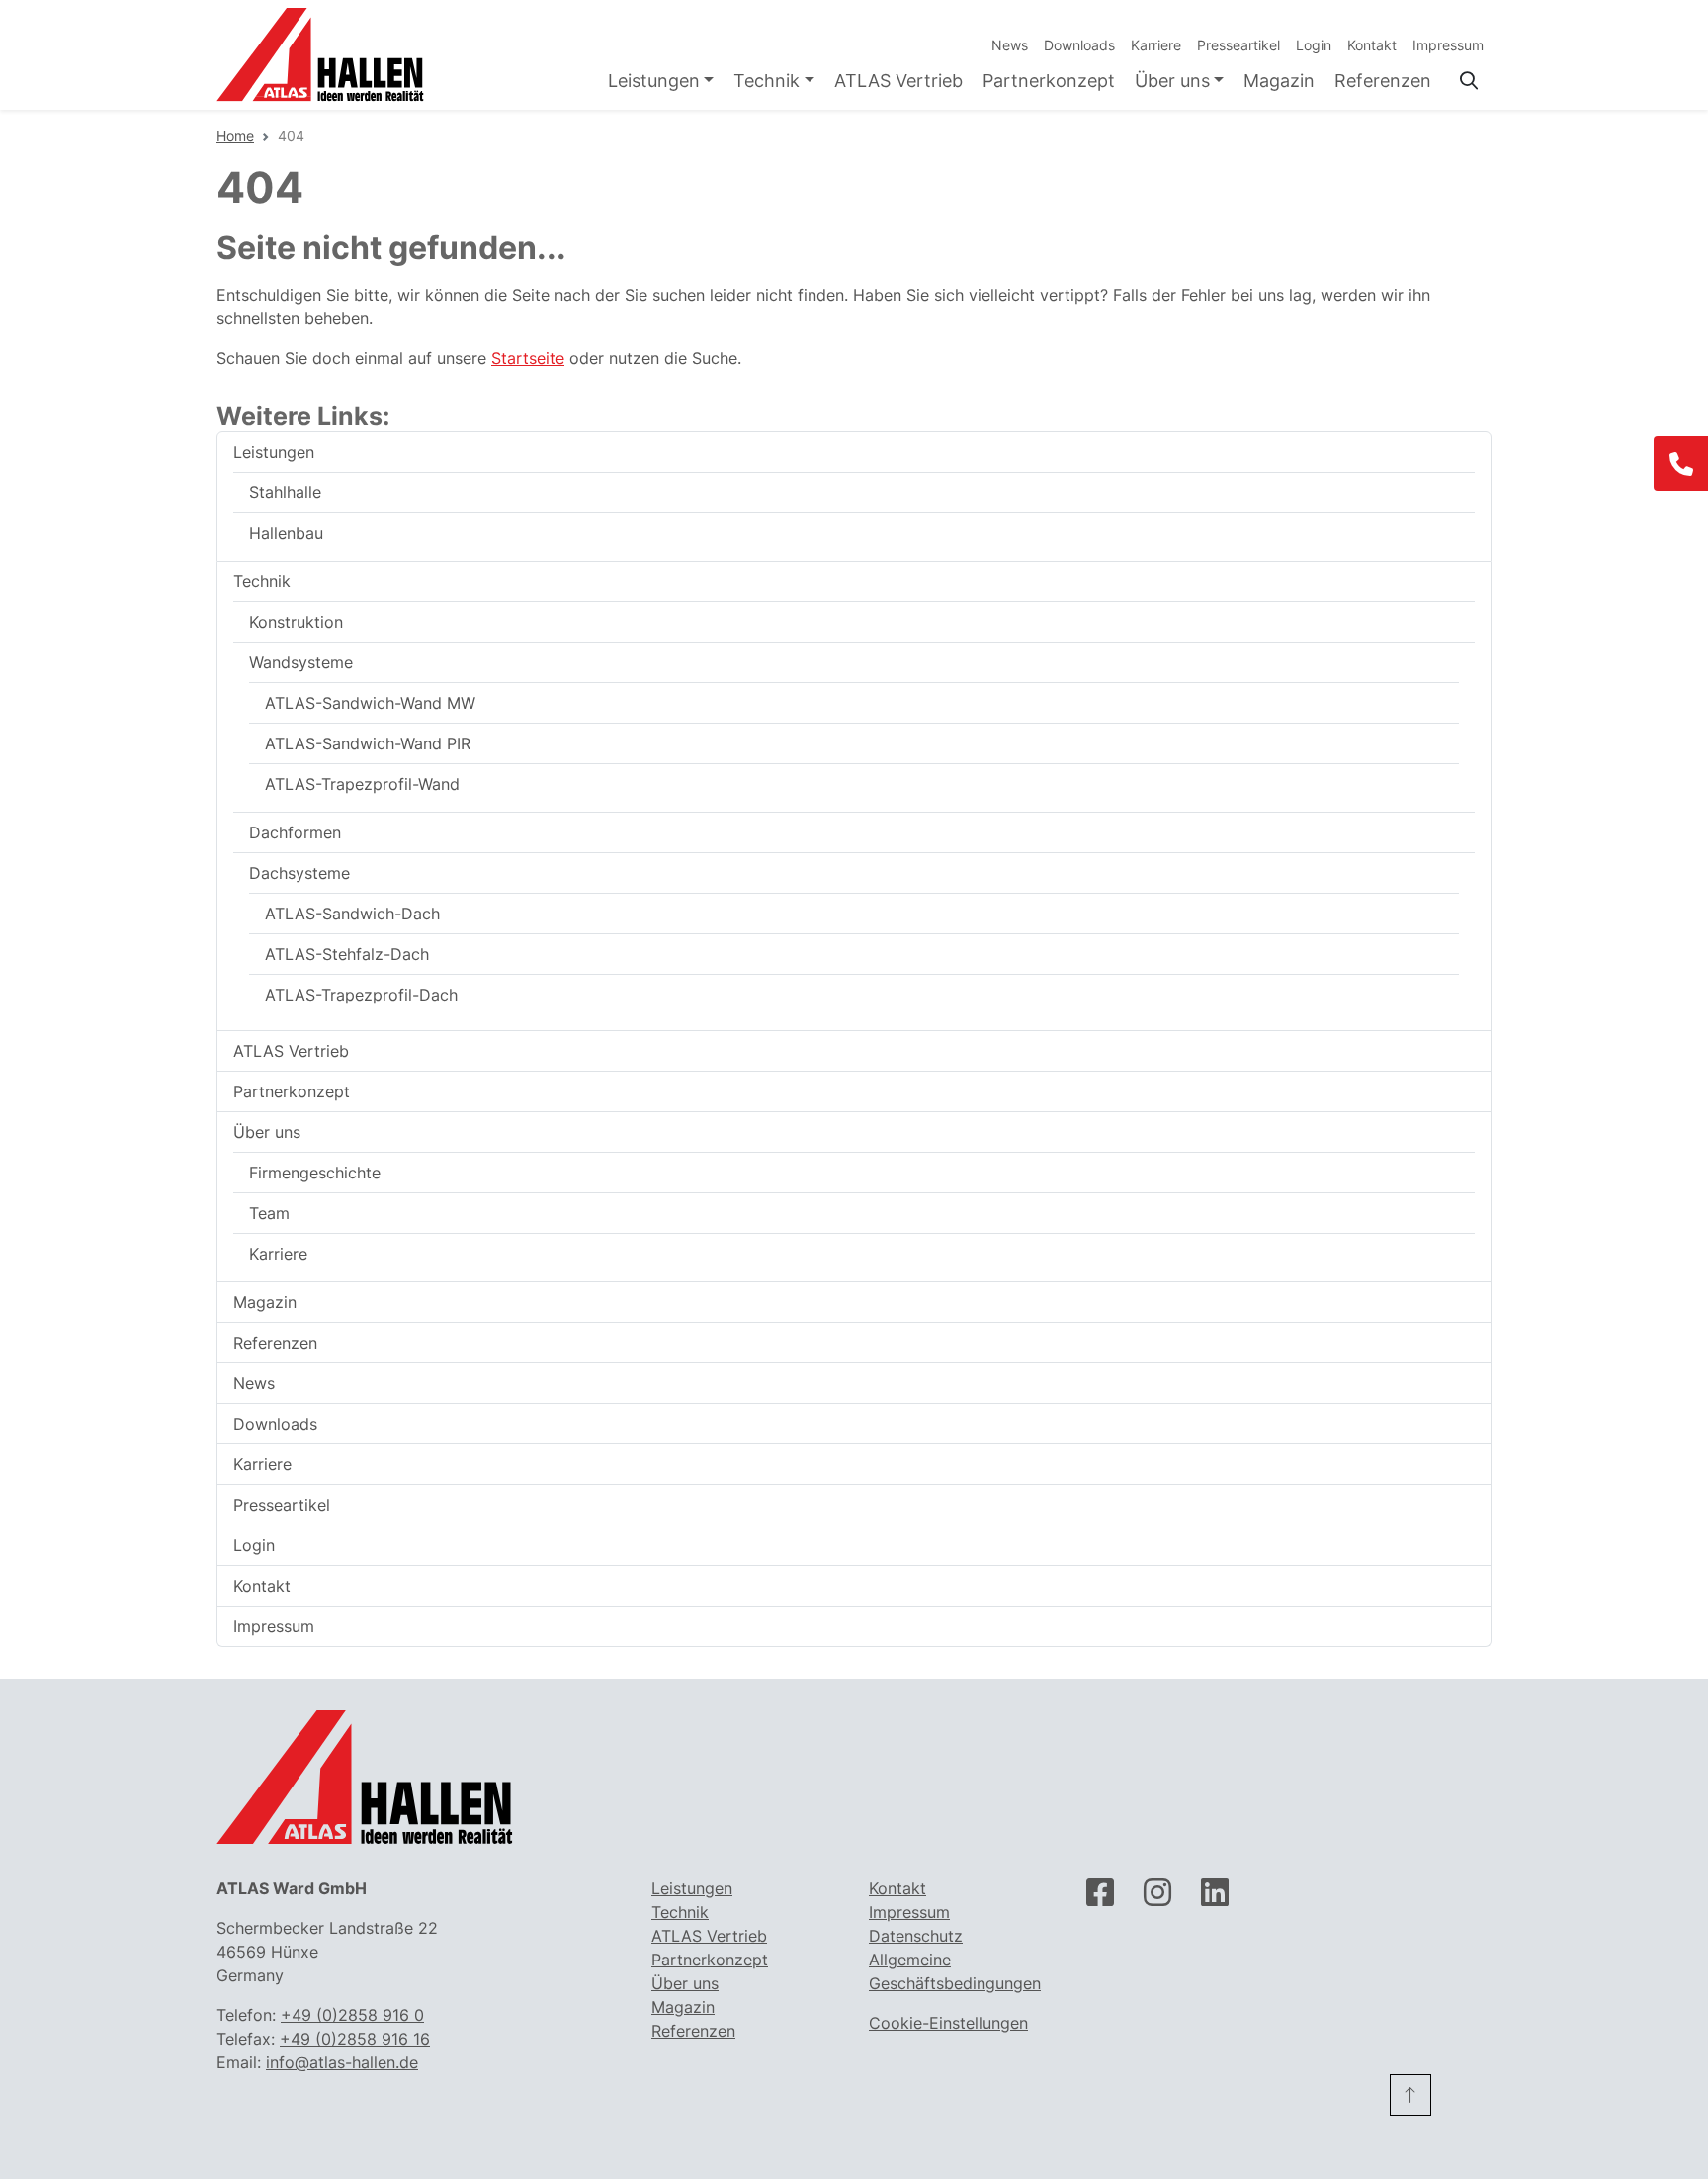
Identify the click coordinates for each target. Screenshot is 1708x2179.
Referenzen (1383, 81)
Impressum (1448, 45)
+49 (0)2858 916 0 (352, 2015)
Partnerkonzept (1049, 81)
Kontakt (1372, 45)
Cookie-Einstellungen (948, 2023)
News (1010, 45)
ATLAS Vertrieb (898, 81)
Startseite (528, 358)
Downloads (1079, 45)
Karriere (1156, 45)
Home (235, 136)
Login (1314, 45)
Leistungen (654, 81)
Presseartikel (1238, 45)
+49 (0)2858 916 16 (355, 2039)
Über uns (1172, 81)
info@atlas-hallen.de (342, 2062)
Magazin (1279, 81)
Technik (767, 81)
